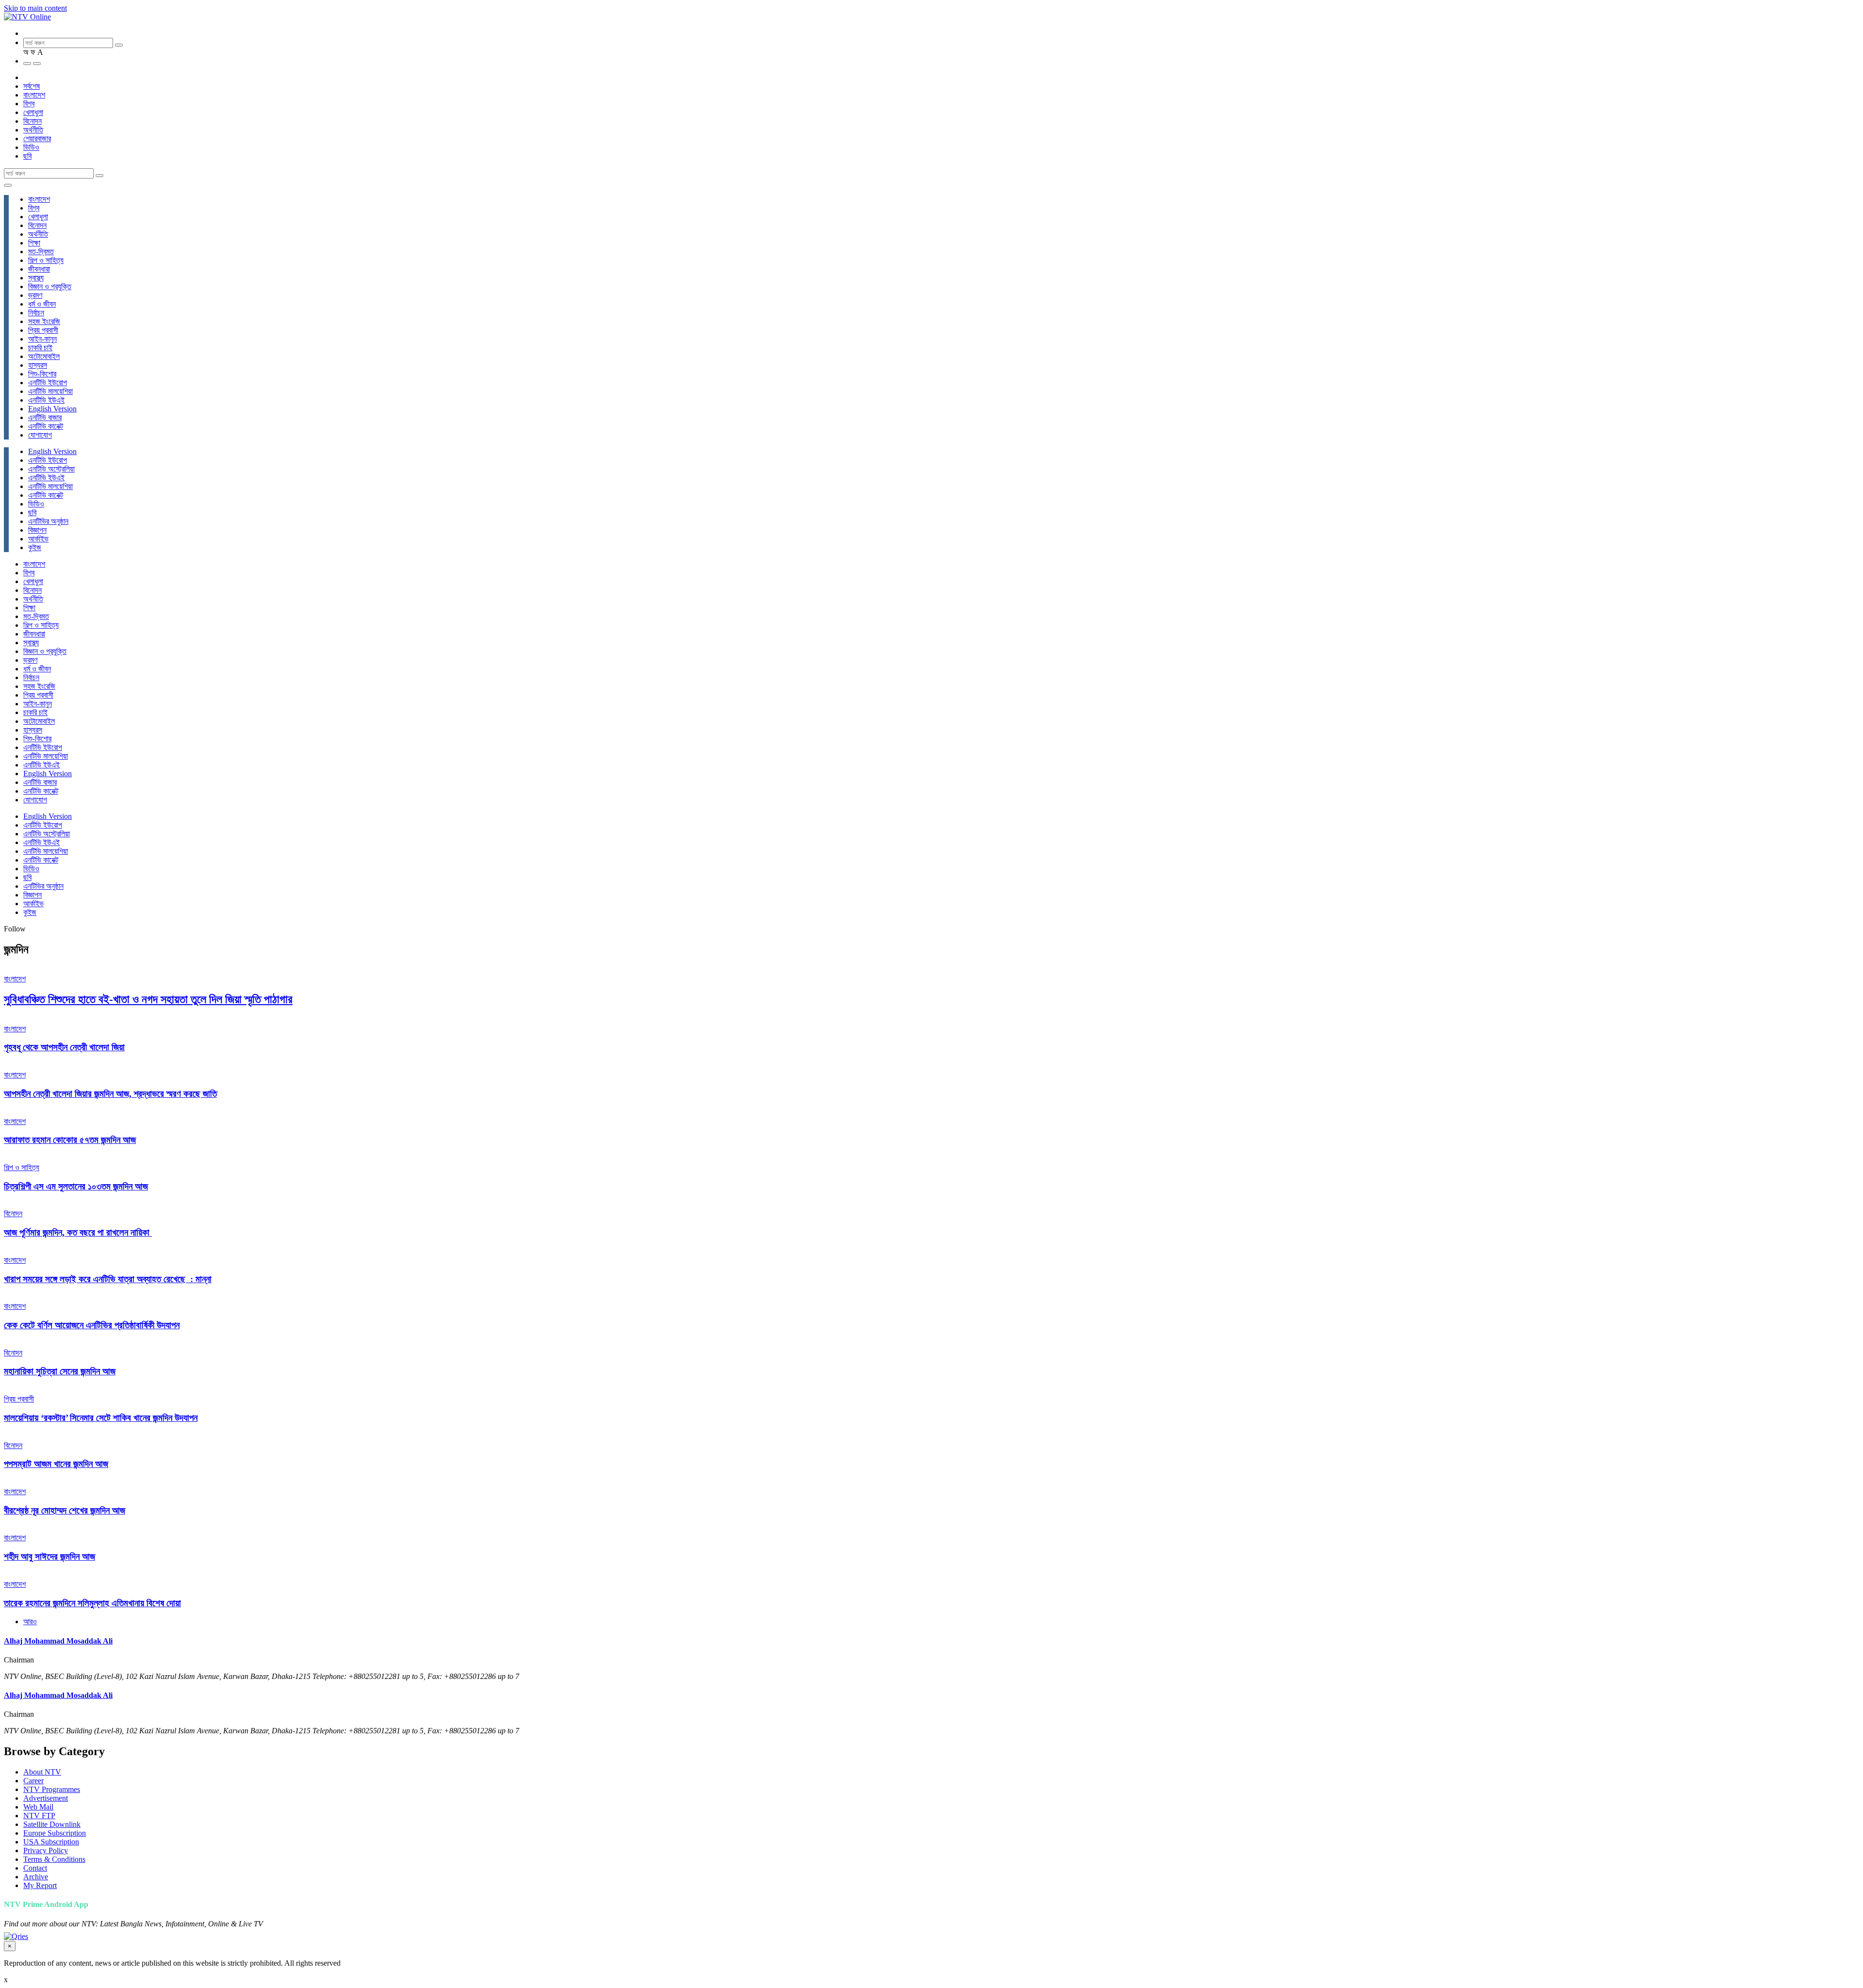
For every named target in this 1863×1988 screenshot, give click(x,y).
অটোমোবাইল (44, 356)
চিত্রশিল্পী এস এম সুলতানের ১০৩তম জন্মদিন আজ (76, 1186)
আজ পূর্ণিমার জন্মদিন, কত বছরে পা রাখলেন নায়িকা (78, 1232)
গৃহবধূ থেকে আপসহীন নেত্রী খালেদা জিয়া (64, 1047)
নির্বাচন (36, 313)
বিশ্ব (29, 104)
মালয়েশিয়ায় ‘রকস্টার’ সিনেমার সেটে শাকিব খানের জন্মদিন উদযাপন (101, 1418)
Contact (35, 1868)
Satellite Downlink (52, 1824)
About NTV (42, 1772)
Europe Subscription (55, 1833)
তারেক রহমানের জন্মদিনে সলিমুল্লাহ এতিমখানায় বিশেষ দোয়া (92, 1603)
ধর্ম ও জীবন (42, 304)
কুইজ (35, 547)
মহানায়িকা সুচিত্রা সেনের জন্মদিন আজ (60, 1371)
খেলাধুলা (33, 112)
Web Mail (38, 1807)
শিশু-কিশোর (42, 374)
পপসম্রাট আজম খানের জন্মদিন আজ (56, 1464)
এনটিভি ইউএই (46, 400)
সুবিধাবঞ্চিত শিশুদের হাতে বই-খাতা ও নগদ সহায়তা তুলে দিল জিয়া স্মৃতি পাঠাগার (148, 999)
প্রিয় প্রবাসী (43, 330)
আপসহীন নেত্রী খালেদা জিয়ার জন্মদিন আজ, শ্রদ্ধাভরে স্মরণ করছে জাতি (110, 1094)
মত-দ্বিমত (41, 252)
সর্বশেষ (32, 86)
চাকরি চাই (40, 348)
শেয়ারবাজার (37, 139)
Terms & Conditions (54, 1859)
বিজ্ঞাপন (37, 530)
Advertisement (46, 1798)
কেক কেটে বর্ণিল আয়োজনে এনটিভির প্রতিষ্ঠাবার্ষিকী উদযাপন (92, 1325)
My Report (40, 1885)
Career (33, 1781)
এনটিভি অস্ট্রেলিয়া (51, 469)
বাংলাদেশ (34, 95)
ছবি (27, 156)
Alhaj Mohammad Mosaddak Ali (58, 1641)
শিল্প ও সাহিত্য (46, 260)
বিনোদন (33, 121)
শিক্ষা (34, 243)
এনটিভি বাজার (45, 417)
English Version (52, 409)
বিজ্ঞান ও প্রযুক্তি (50, 286)
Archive (36, 1877)
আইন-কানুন (42, 339)
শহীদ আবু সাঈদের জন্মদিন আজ (49, 1556)
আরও (30, 1621)
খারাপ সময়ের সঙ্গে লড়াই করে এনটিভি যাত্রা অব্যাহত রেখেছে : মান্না (108, 1279)
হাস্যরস (38, 365)
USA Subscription (51, 1842)
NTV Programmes (52, 1789)
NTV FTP (39, 1816)
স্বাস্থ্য (36, 278)
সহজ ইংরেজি (44, 321)
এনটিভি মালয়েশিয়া (50, 391)
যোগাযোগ (40, 435)
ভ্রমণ (35, 295)
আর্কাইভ (38, 539)
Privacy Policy (46, 1850)
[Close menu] (8, 185)
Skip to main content (35, 8)
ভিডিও (31, 147)
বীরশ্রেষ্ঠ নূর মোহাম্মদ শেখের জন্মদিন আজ (65, 1510)
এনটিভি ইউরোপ (48, 383)
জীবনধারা (39, 269)
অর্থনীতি (33, 130)
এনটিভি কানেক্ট (46, 426)
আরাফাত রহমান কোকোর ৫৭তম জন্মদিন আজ (70, 1140)
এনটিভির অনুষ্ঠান (48, 521)
